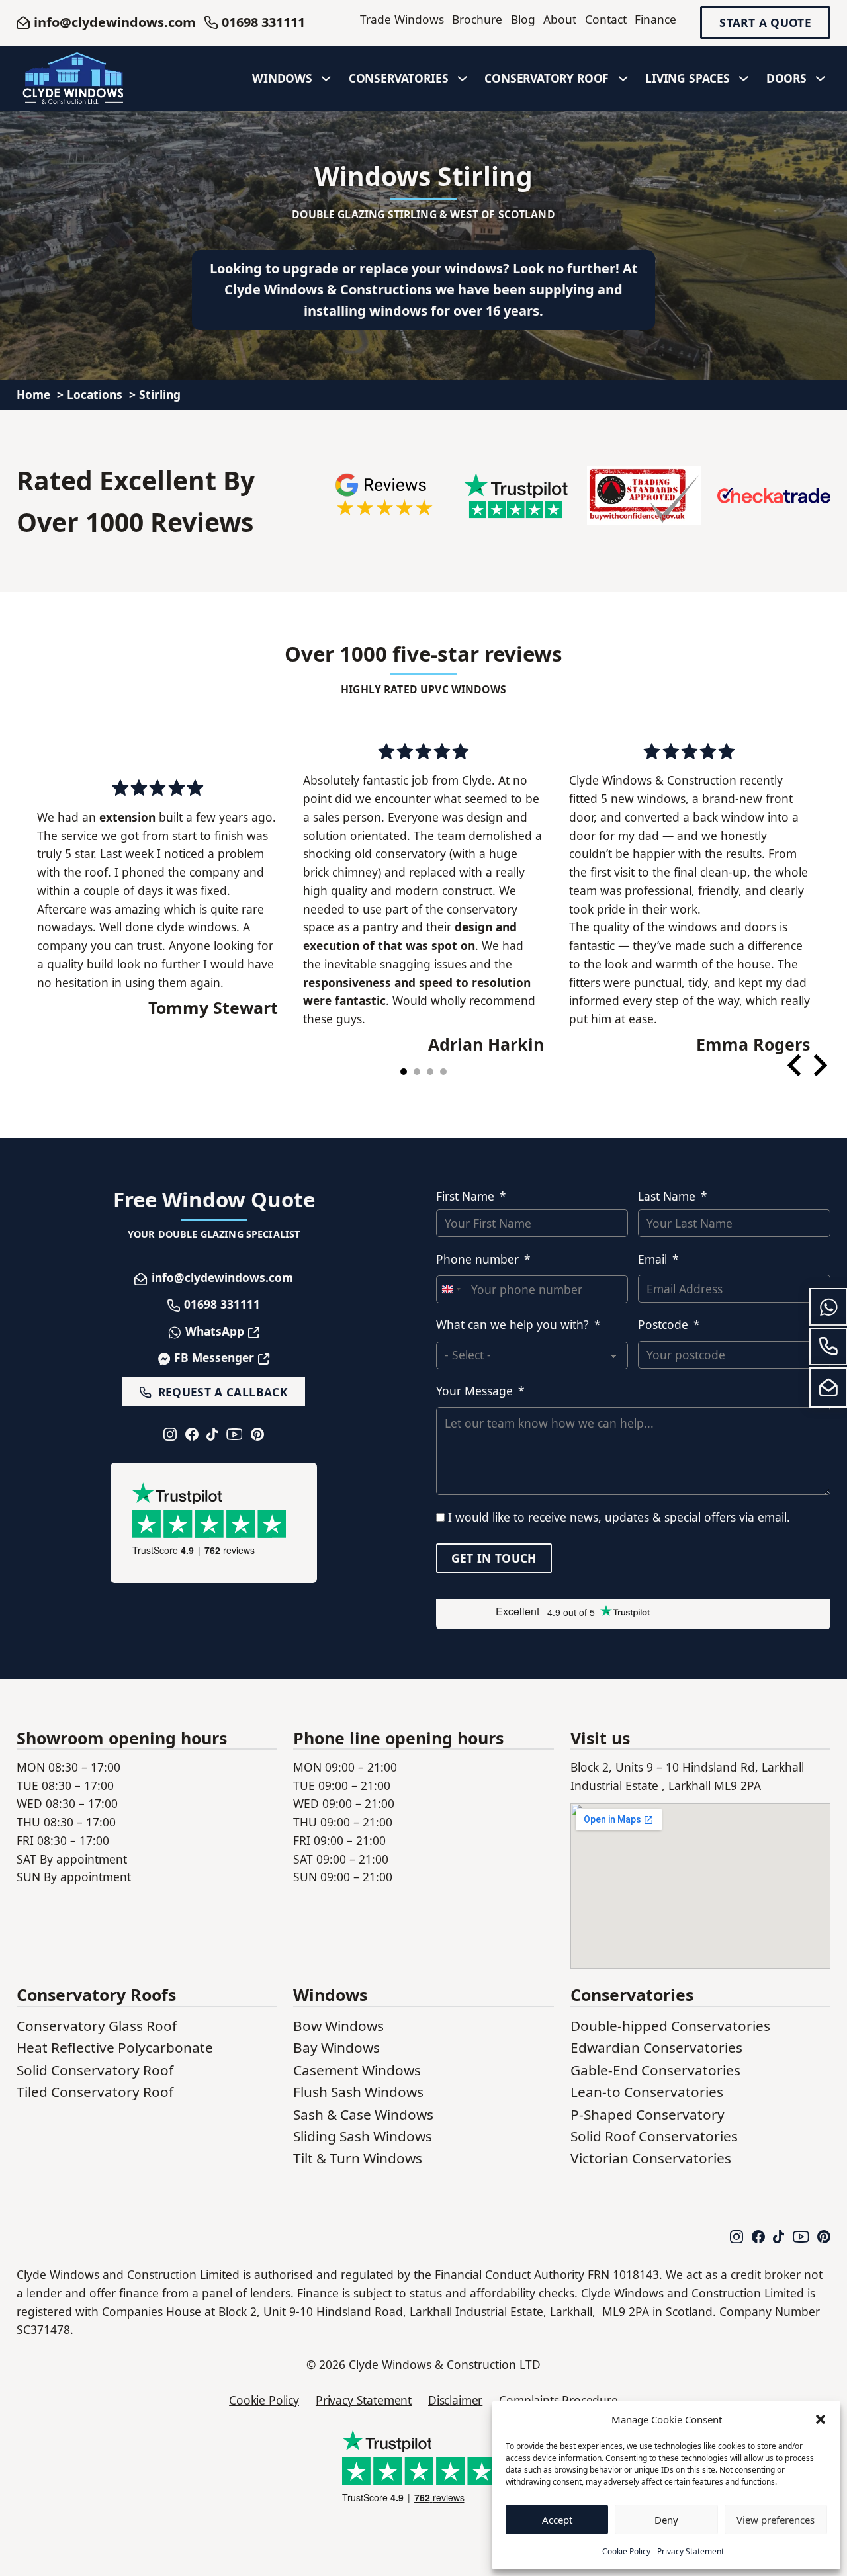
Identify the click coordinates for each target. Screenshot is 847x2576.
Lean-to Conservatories (647, 2092)
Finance (655, 19)
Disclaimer (455, 2400)
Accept (557, 2520)
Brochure (477, 19)
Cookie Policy (626, 2551)
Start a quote (765, 23)
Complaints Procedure (558, 2400)
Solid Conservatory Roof (95, 2070)
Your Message (474, 1391)
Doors (786, 78)
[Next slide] (819, 1065)
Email (652, 1259)
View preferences (776, 2520)
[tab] (404, 1072)
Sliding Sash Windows (363, 2136)
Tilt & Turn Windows (358, 2158)
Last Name (667, 1196)
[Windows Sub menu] (326, 79)
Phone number (477, 1259)
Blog (523, 19)
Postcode (663, 1325)
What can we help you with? (513, 1325)
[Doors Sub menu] (821, 79)
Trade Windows (402, 19)
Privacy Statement (691, 2551)
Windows (282, 78)
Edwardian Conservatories (656, 2047)
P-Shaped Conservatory (647, 2114)
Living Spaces (688, 78)
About (560, 19)
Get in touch (494, 1558)
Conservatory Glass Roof (97, 2026)
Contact (606, 19)
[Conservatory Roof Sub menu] (623, 79)
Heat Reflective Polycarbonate (115, 2047)
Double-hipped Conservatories (670, 2026)
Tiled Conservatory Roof (95, 2092)
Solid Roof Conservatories (654, 2136)
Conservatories (399, 78)
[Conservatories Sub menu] (463, 79)
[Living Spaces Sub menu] (744, 79)
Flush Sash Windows (358, 2092)
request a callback (223, 1392)
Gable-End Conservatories (655, 2070)
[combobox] (451, 1289)
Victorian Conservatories (651, 2158)
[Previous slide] (796, 1065)
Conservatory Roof (547, 78)
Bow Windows (338, 2026)
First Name (465, 1196)
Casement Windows (357, 2070)
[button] (821, 2419)
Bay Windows (336, 2047)
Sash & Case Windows (363, 2114)
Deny (666, 2520)
